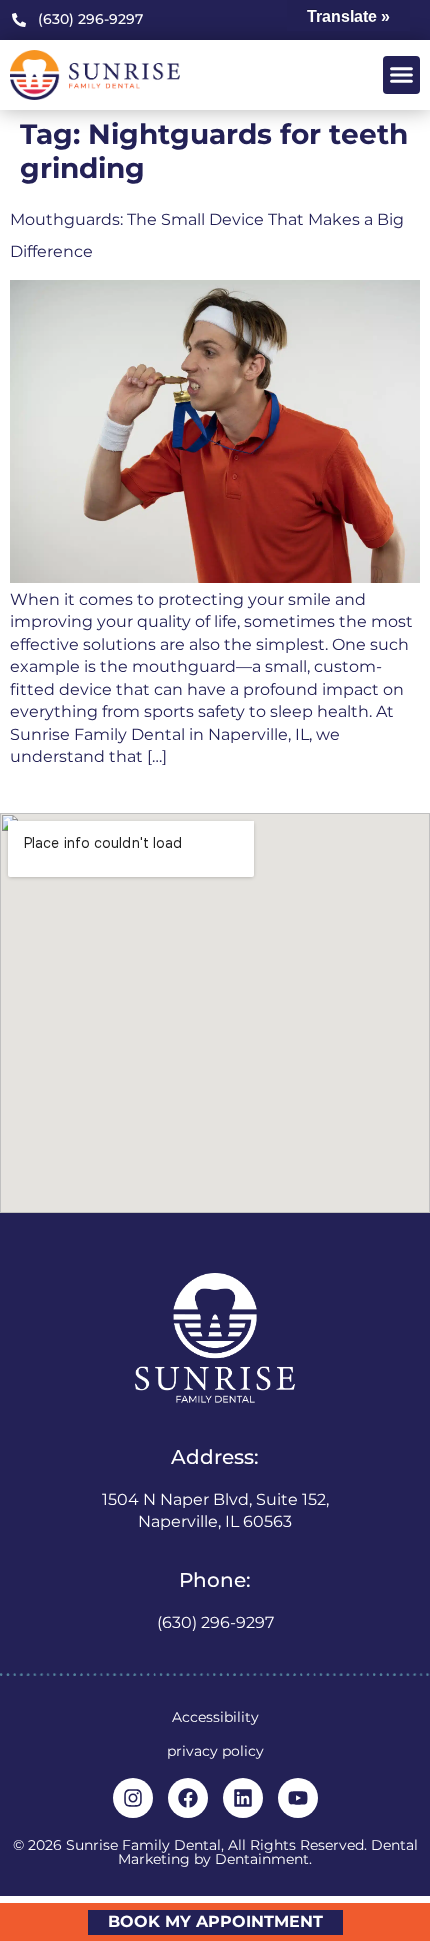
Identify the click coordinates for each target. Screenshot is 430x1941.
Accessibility (215, 1717)
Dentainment (262, 1859)
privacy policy (215, 1751)
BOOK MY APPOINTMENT (215, 1921)
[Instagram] (133, 1798)
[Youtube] (298, 1798)
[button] (402, 75)
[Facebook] (188, 1798)
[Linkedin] (243, 1798)
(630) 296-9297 (215, 1622)
